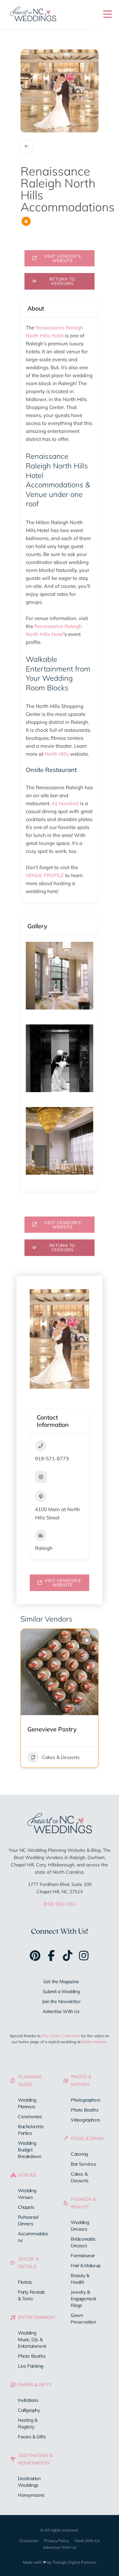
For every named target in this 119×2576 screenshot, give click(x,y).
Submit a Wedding (61, 1991)
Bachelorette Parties (31, 2130)
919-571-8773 (52, 1459)
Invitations (28, 2400)
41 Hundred (65, 803)
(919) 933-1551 (59, 1904)
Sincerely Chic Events (57, 1729)
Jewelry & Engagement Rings (83, 2299)
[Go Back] (27, 146)
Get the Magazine (61, 1982)
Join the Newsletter (61, 2001)
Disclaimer (29, 2541)
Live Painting (31, 2366)
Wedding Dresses (80, 2226)
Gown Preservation (83, 2319)
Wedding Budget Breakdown (29, 2150)
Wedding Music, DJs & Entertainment (32, 2339)
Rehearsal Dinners (28, 2220)
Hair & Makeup (86, 2265)
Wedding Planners (61, 1757)
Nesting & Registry (27, 2423)
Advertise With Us (61, 2011)
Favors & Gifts (32, 2437)
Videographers (85, 2120)
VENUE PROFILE (45, 875)
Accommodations (33, 2237)
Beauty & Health (80, 2279)
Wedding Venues (27, 2194)
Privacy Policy (57, 2541)
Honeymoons (31, 2495)
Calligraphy (29, 2410)
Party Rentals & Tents (31, 2295)
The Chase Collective (61, 2036)
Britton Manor (94, 2042)
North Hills (57, 754)
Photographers (86, 2100)
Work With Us (87, 2541)
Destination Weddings (29, 2482)
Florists (25, 2282)
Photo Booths (32, 2356)
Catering (79, 2154)
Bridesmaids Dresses (83, 2242)
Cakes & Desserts (80, 2177)
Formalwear (83, 2256)
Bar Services (83, 2164)
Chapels (26, 2207)
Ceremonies (30, 2117)
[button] (25, 1710)
